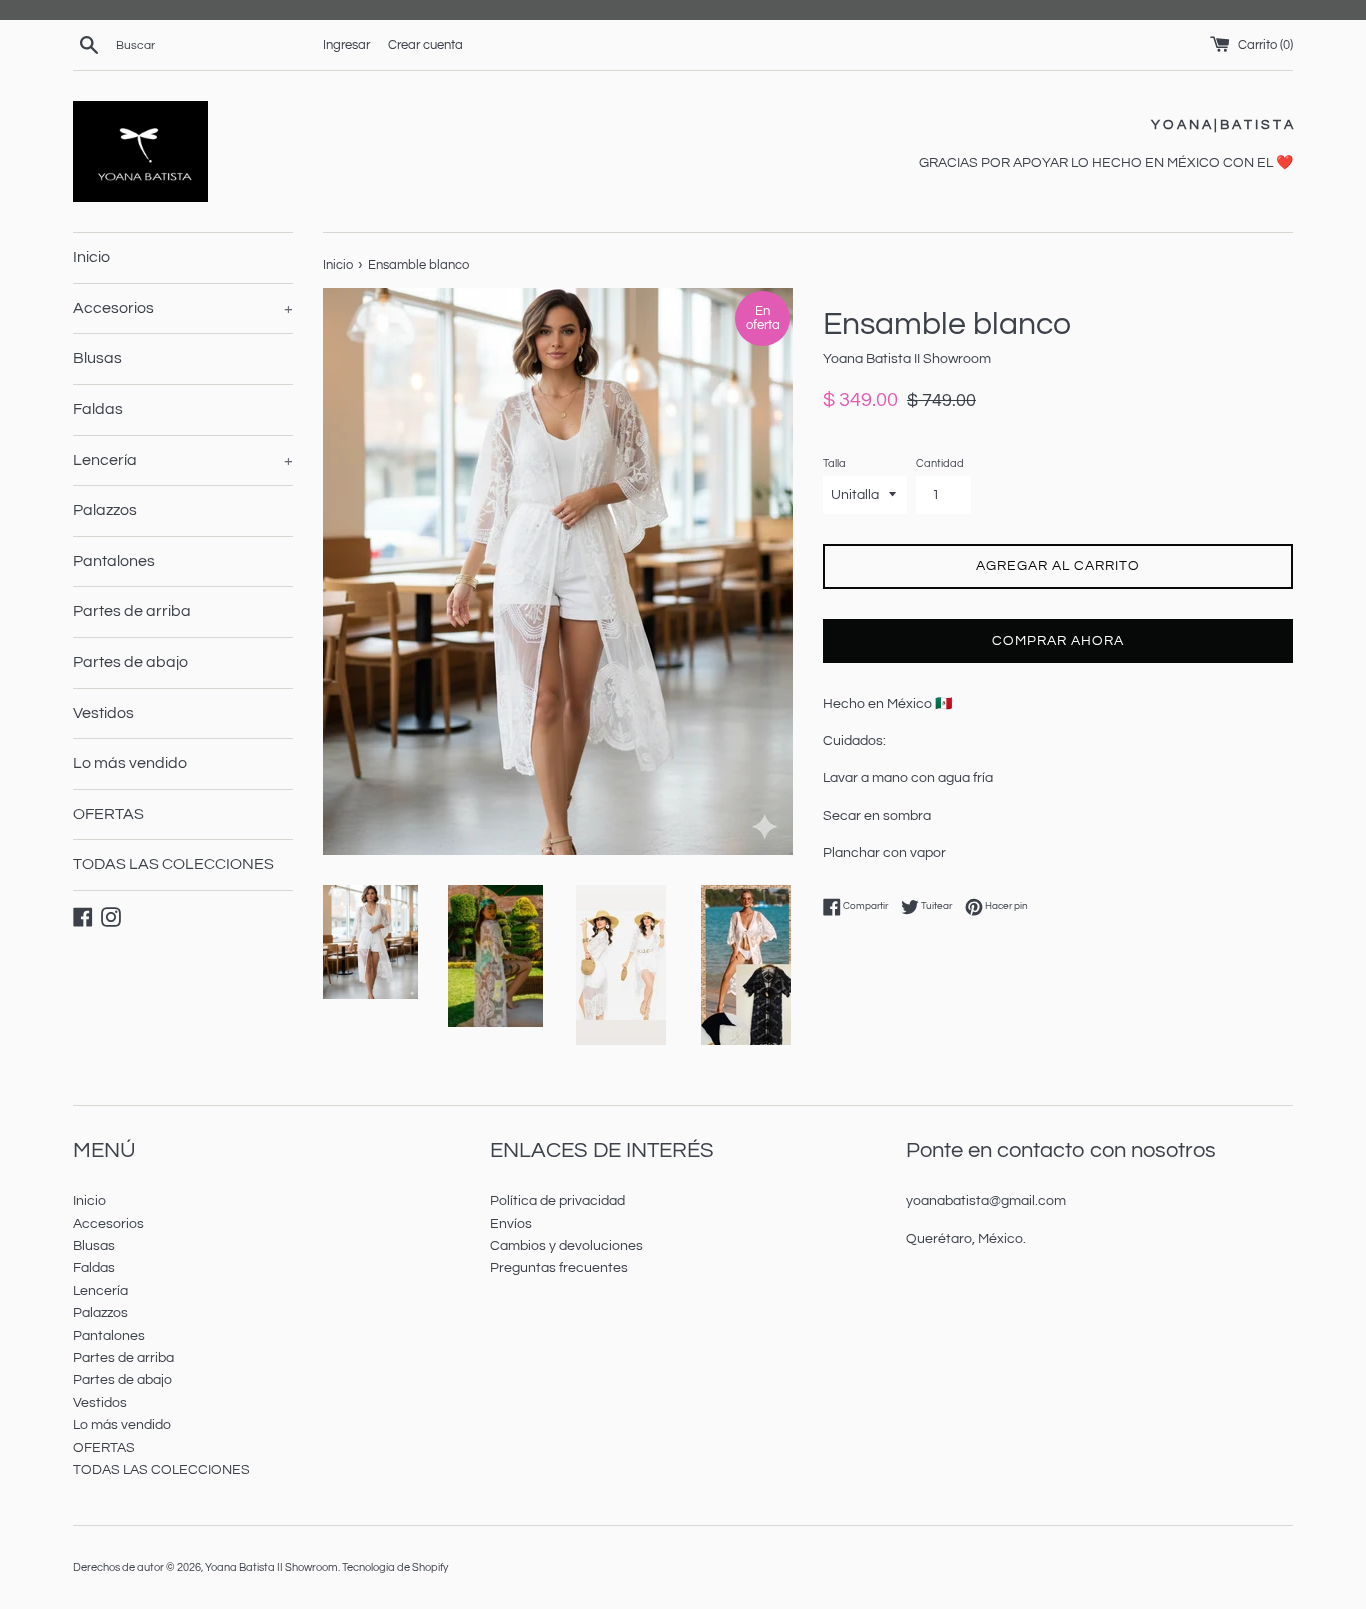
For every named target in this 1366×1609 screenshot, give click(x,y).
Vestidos (103, 713)
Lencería (183, 460)
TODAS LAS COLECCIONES (173, 864)
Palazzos (105, 510)
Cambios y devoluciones (566, 1246)
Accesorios (183, 308)
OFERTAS (108, 814)
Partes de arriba (132, 611)
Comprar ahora (1058, 641)
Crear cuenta (425, 45)
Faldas (98, 409)
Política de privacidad (557, 1201)
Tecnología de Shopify (395, 1567)
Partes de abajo (130, 662)
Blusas (97, 358)
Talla (834, 463)
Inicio (91, 257)
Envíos (511, 1224)
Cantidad (940, 463)
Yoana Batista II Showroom (271, 1567)
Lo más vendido (130, 763)
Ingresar (346, 45)
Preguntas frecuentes (559, 1268)
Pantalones (114, 561)
